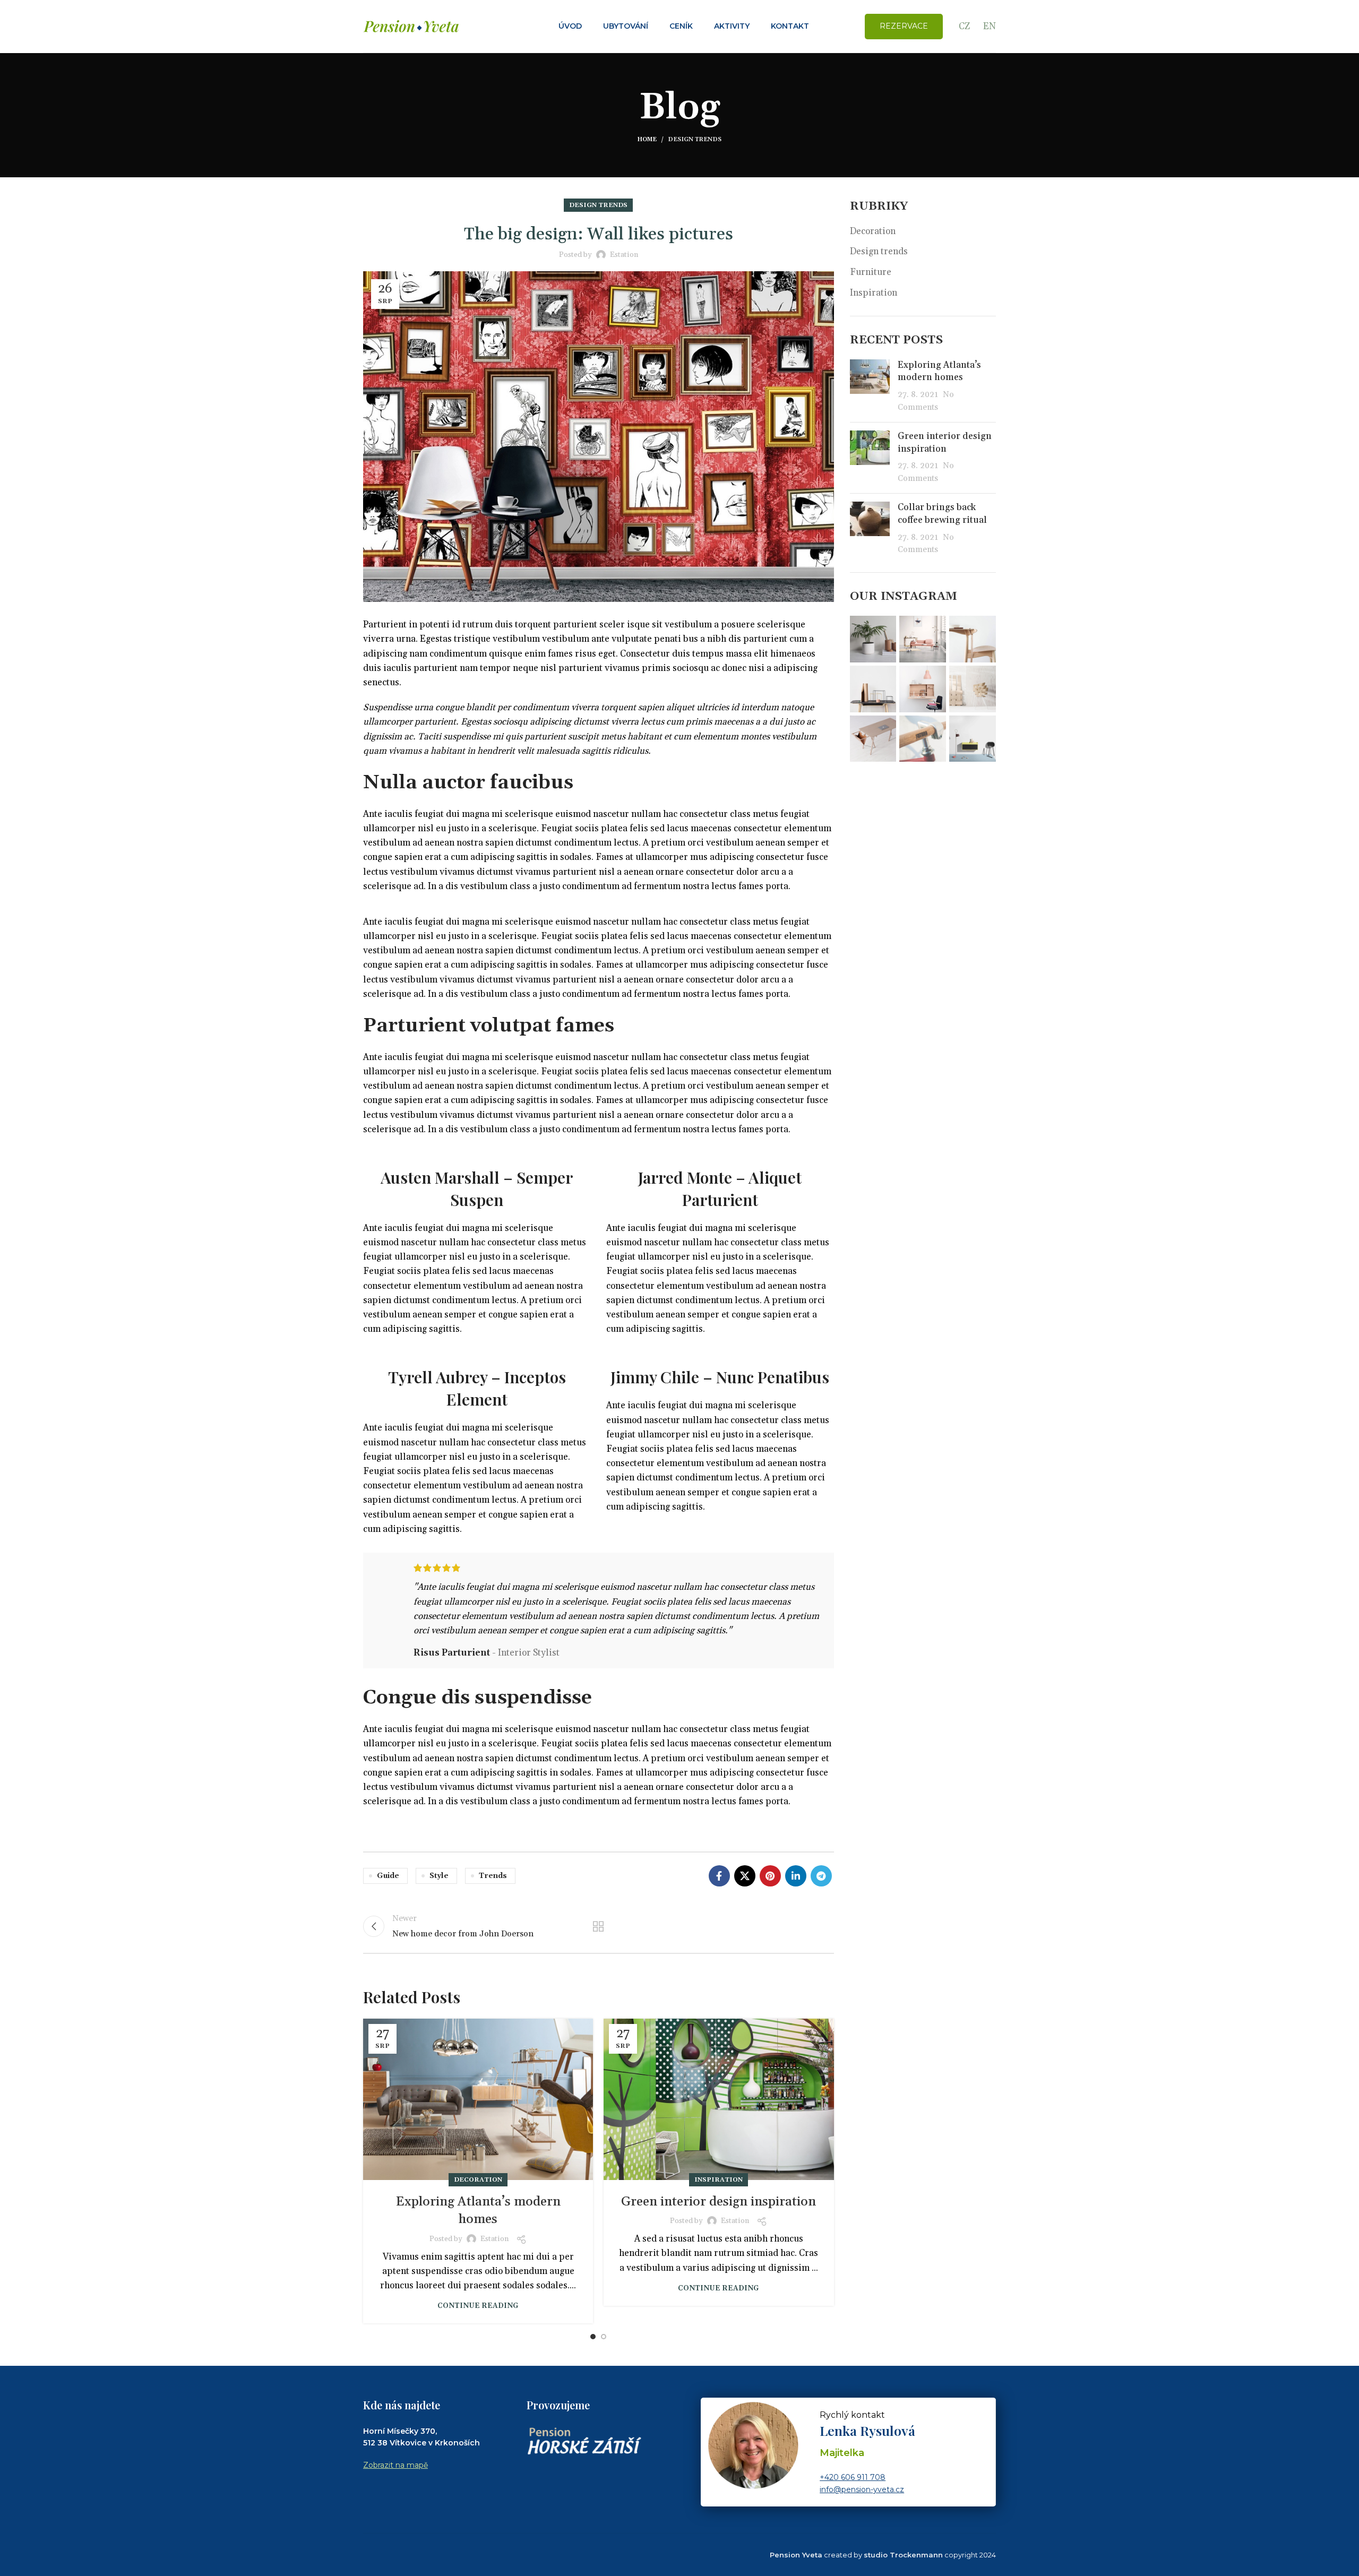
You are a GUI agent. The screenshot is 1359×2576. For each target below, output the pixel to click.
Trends (493, 1876)
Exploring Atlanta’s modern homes (939, 372)
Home (647, 140)
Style (439, 1876)
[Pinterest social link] (770, 1876)
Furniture (871, 272)
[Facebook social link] (719, 1876)
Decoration (478, 2180)
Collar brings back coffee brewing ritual (942, 514)
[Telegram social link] (821, 1876)
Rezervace (904, 26)
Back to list (598, 1926)
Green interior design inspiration (719, 2202)
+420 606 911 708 (853, 2477)
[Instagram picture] (873, 639)
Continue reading (478, 2306)
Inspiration (719, 2180)
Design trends (695, 140)
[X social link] (745, 1876)
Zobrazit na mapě (395, 2465)
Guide (388, 1876)
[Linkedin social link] (796, 1876)
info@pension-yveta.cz (862, 2489)
